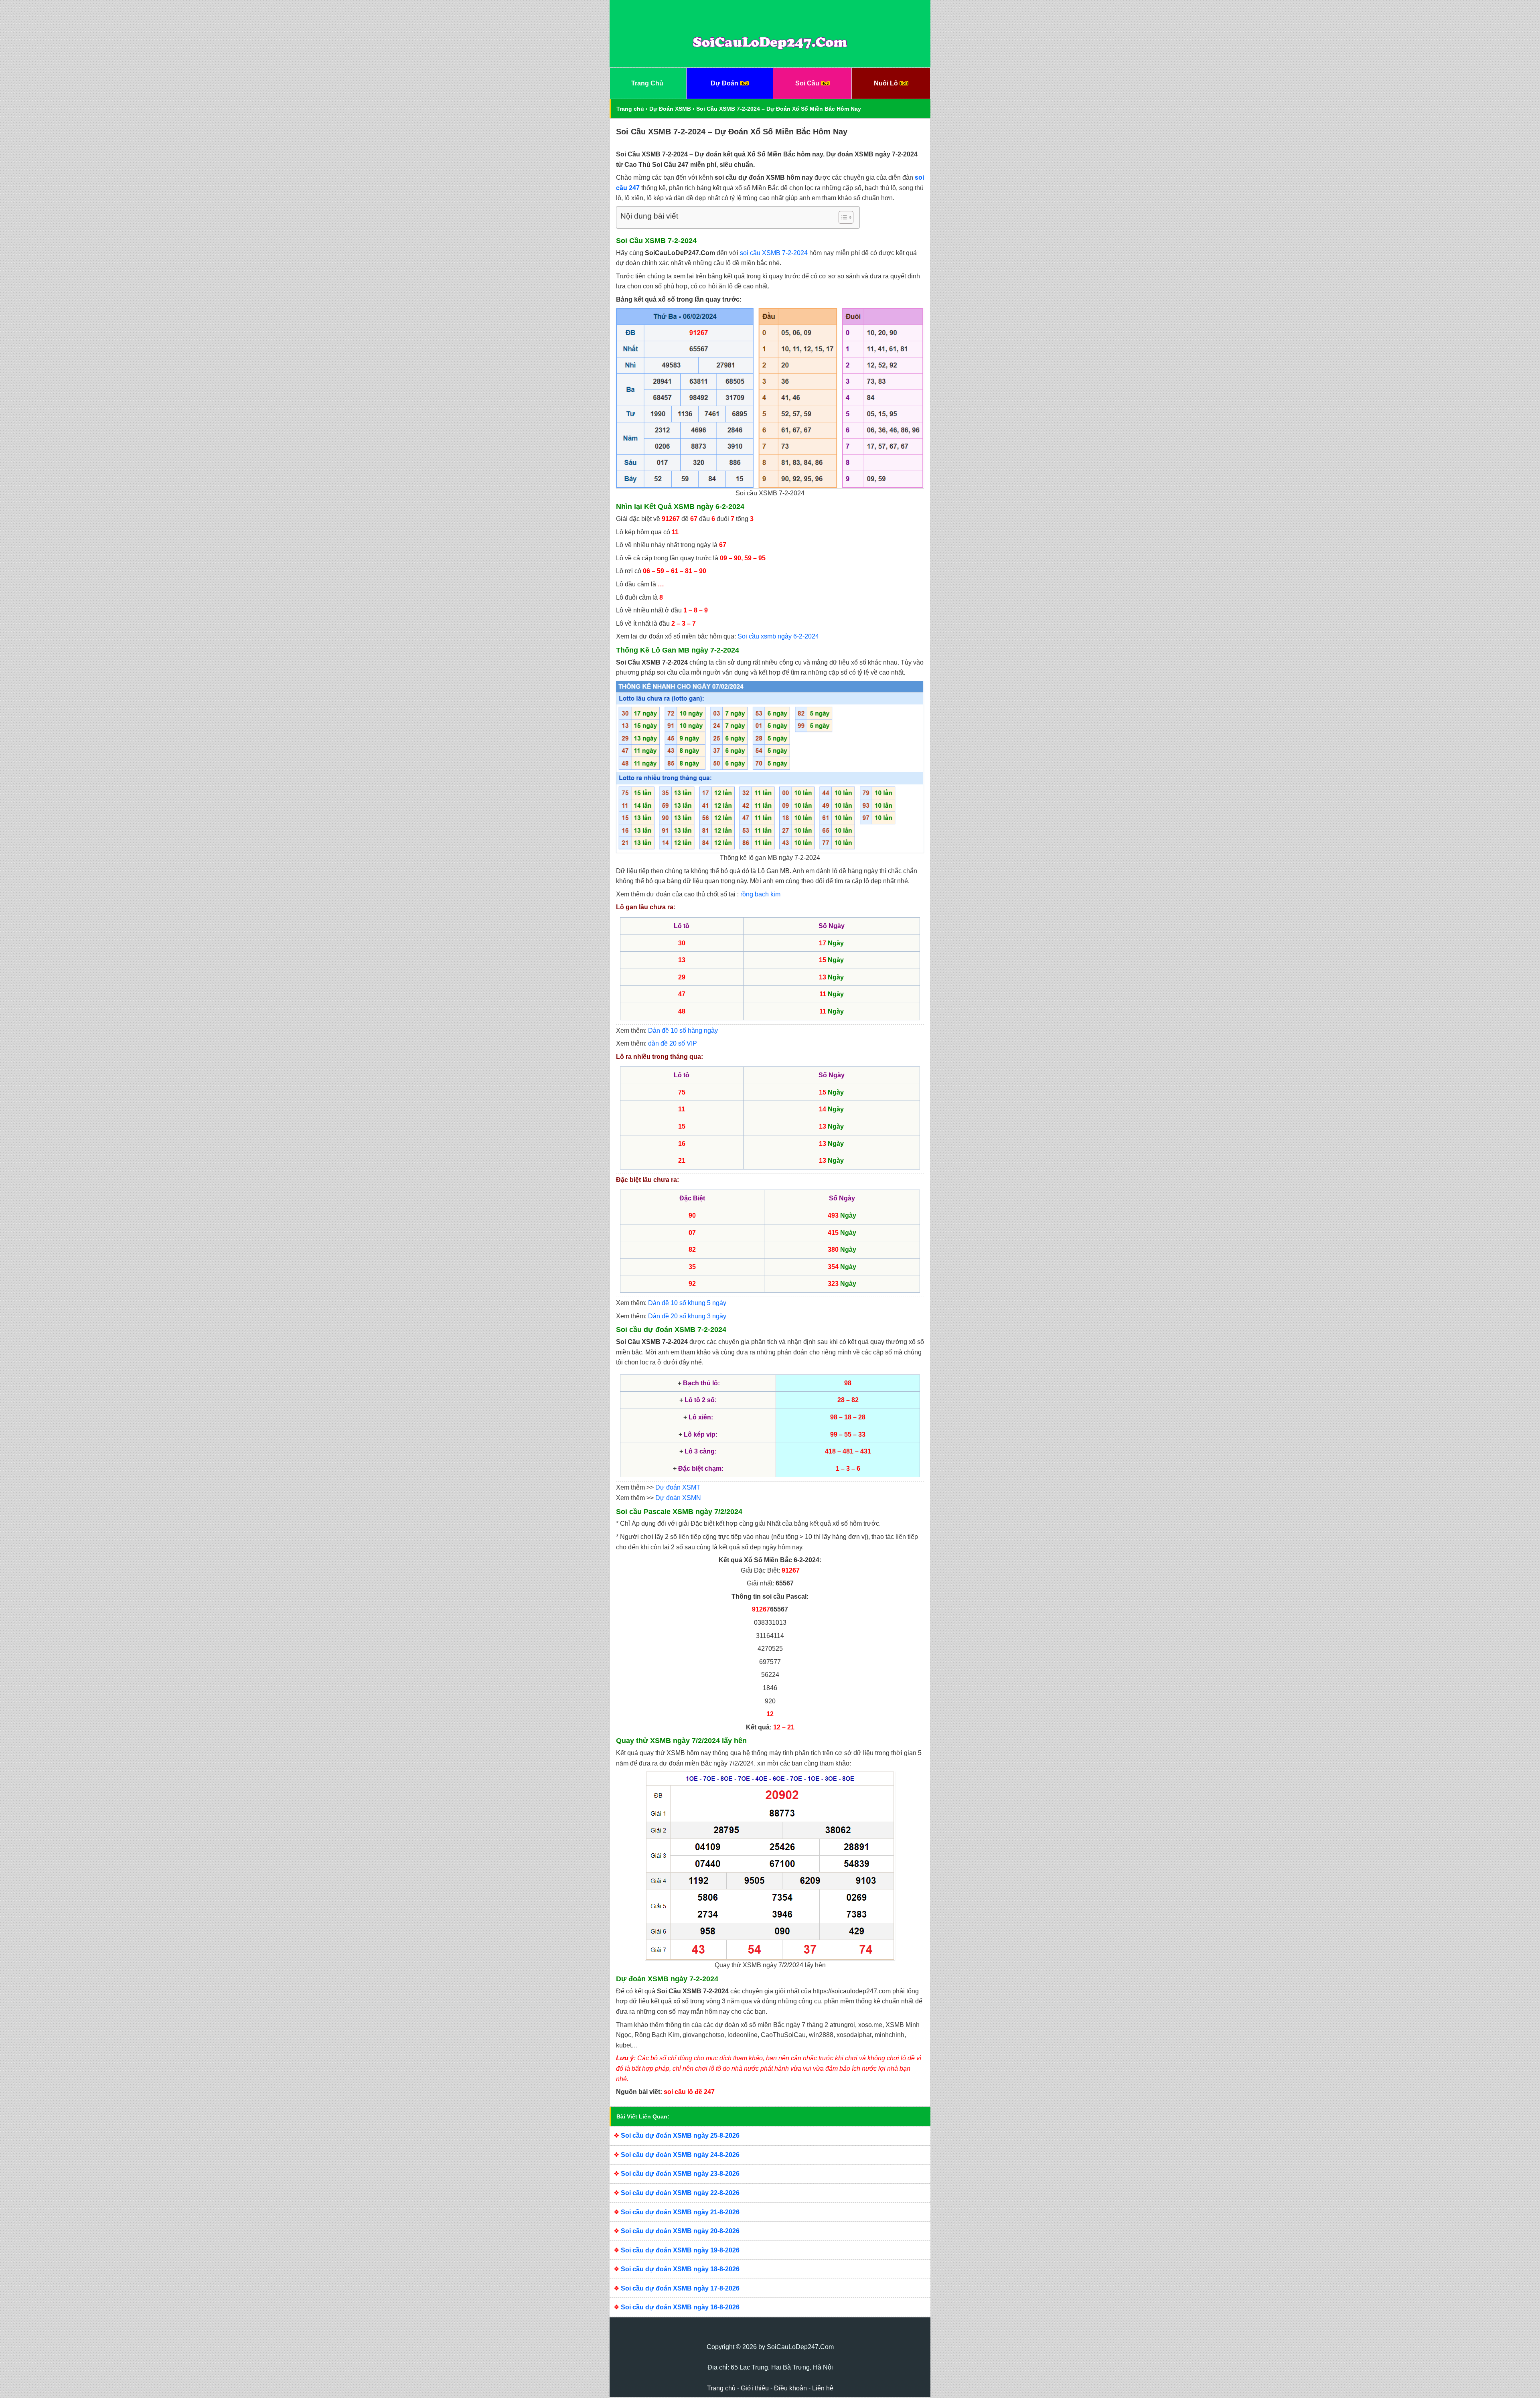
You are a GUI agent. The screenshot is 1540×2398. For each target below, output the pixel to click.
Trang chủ (630, 109)
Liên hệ (823, 2388)
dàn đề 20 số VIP (673, 1043)
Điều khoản (790, 2388)
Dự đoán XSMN (678, 1498)
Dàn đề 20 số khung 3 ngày (687, 1316)
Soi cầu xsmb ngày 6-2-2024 (778, 636)
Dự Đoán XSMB (670, 109)
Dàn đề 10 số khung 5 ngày (687, 1303)
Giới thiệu (755, 2388)
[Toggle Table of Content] (842, 217)
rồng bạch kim (760, 894)
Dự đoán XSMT (678, 1487)
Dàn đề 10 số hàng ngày (683, 1031)
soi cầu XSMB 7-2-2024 (774, 253)
